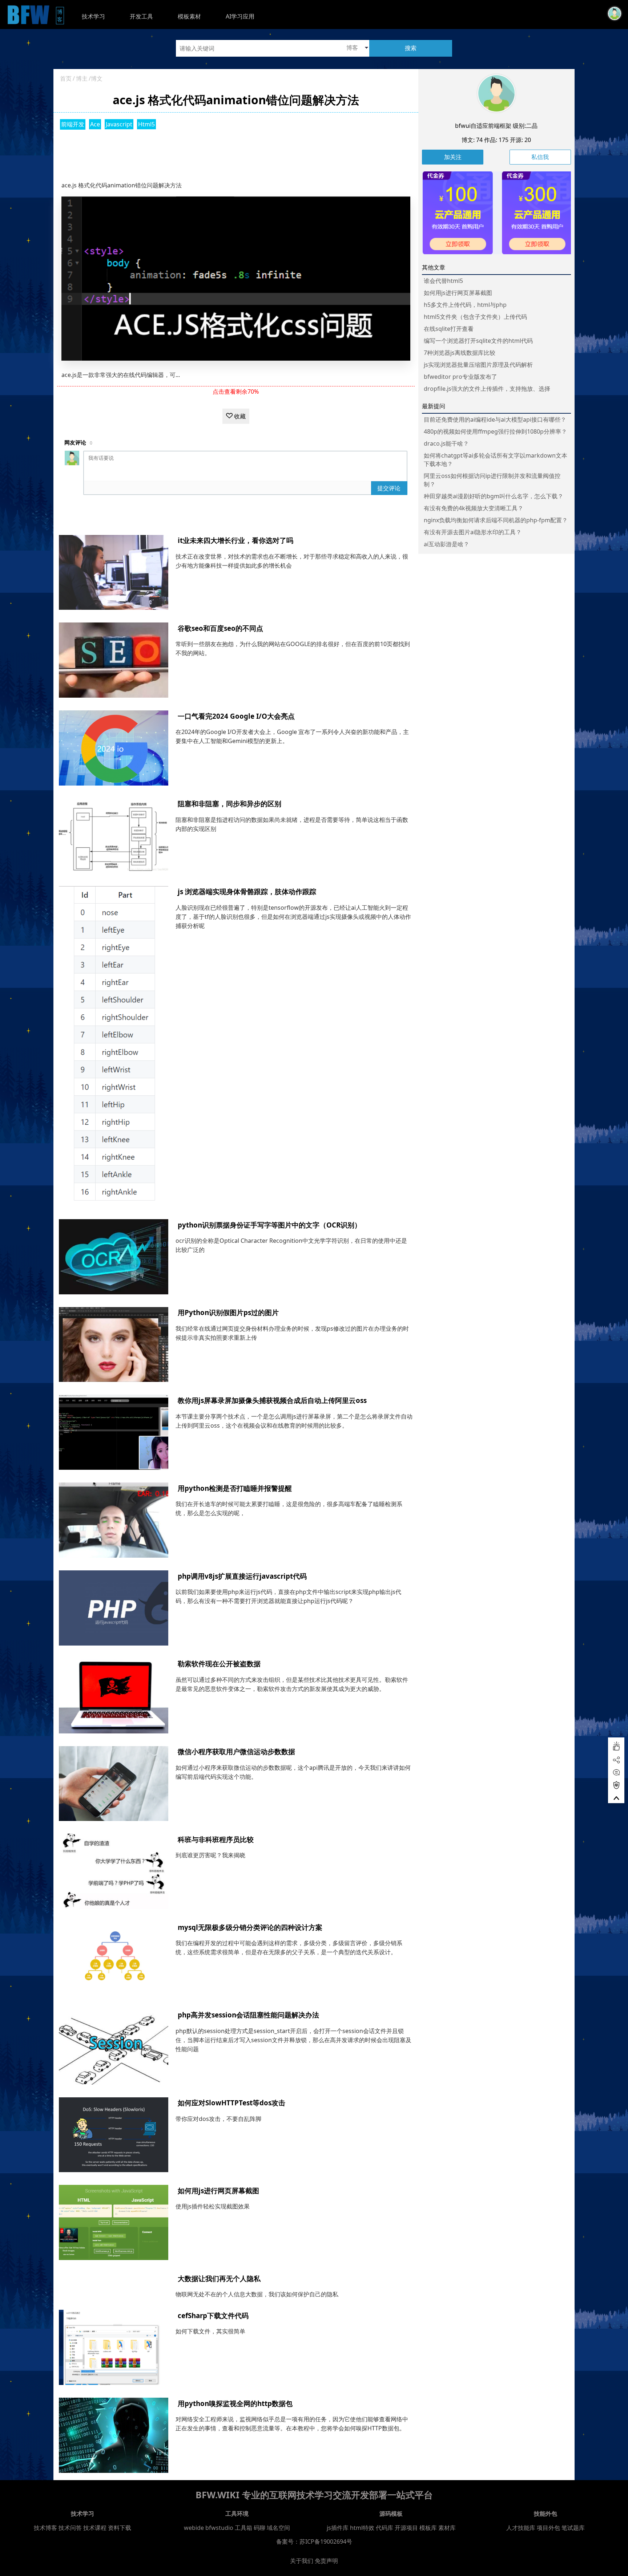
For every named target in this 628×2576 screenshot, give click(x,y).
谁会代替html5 (443, 281)
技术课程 (95, 2528)
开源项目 (406, 2528)
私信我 (540, 157)
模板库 (428, 2528)
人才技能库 (521, 2528)
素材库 (447, 2528)
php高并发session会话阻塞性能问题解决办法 (248, 2015)
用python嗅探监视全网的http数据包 (235, 2403)
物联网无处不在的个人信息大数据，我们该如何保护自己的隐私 (257, 2294)
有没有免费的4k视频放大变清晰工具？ (474, 508)
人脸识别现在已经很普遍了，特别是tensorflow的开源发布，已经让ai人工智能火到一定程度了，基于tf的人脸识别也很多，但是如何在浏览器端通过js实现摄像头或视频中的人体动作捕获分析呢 (293, 917)
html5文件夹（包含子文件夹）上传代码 (475, 317)
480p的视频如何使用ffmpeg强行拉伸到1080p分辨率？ (495, 431)
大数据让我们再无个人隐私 (219, 2278)
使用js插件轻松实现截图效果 (213, 2206)
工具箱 (243, 2528)
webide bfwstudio (209, 2528)
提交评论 (389, 488)
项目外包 (548, 2528)
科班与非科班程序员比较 (216, 1839)
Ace (95, 124)
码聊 (259, 2528)
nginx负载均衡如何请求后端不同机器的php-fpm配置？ (496, 520)
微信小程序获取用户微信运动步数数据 (236, 1751)
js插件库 (338, 2528)
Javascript (119, 124)
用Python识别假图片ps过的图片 (228, 1312)
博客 (61, 15)
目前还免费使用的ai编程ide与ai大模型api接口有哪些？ (495, 419)
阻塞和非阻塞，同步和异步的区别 (230, 804)
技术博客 (45, 2528)
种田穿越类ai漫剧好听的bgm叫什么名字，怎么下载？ (494, 496)
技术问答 (70, 2528)
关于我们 (302, 2561)
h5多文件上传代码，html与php (465, 305)
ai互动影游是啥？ (446, 544)
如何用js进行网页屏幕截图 (218, 2190)
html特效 (362, 2528)
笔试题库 (573, 2528)
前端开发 (73, 124)
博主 (82, 78)
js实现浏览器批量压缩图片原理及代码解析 (478, 365)
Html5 (146, 124)
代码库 (385, 2528)
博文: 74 (472, 140)
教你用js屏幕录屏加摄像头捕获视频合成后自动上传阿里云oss (272, 1400)
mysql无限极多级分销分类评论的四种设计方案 (250, 1927)
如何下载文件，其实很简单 (210, 2331)
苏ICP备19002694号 (326, 2541)
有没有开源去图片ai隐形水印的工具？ (473, 532)
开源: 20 (520, 140)
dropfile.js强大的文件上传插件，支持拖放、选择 (487, 389)
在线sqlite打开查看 (449, 329)
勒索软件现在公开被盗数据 (219, 1664)
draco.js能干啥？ (446, 443)
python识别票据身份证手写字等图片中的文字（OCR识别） (269, 1225)
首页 (66, 78)
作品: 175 (496, 140)
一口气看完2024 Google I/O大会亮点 (236, 716)
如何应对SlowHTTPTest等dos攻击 (232, 2103)
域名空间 (278, 2528)
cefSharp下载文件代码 (213, 2315)
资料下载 (120, 2528)
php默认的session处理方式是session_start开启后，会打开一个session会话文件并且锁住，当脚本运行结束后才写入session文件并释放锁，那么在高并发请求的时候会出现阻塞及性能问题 (293, 2040)
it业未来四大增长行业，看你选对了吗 (235, 540)
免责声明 (326, 2561)
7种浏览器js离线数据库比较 (460, 353)
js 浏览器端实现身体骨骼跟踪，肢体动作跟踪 (247, 891)
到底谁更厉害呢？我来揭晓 (210, 1855)
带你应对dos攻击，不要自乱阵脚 (218, 2119)
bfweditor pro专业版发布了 (460, 377)
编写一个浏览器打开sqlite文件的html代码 (478, 341)
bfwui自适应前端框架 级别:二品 (496, 126)
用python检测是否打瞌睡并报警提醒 (235, 1488)
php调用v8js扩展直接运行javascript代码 (242, 1576)
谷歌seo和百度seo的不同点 (220, 628)
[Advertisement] (236, 153)
